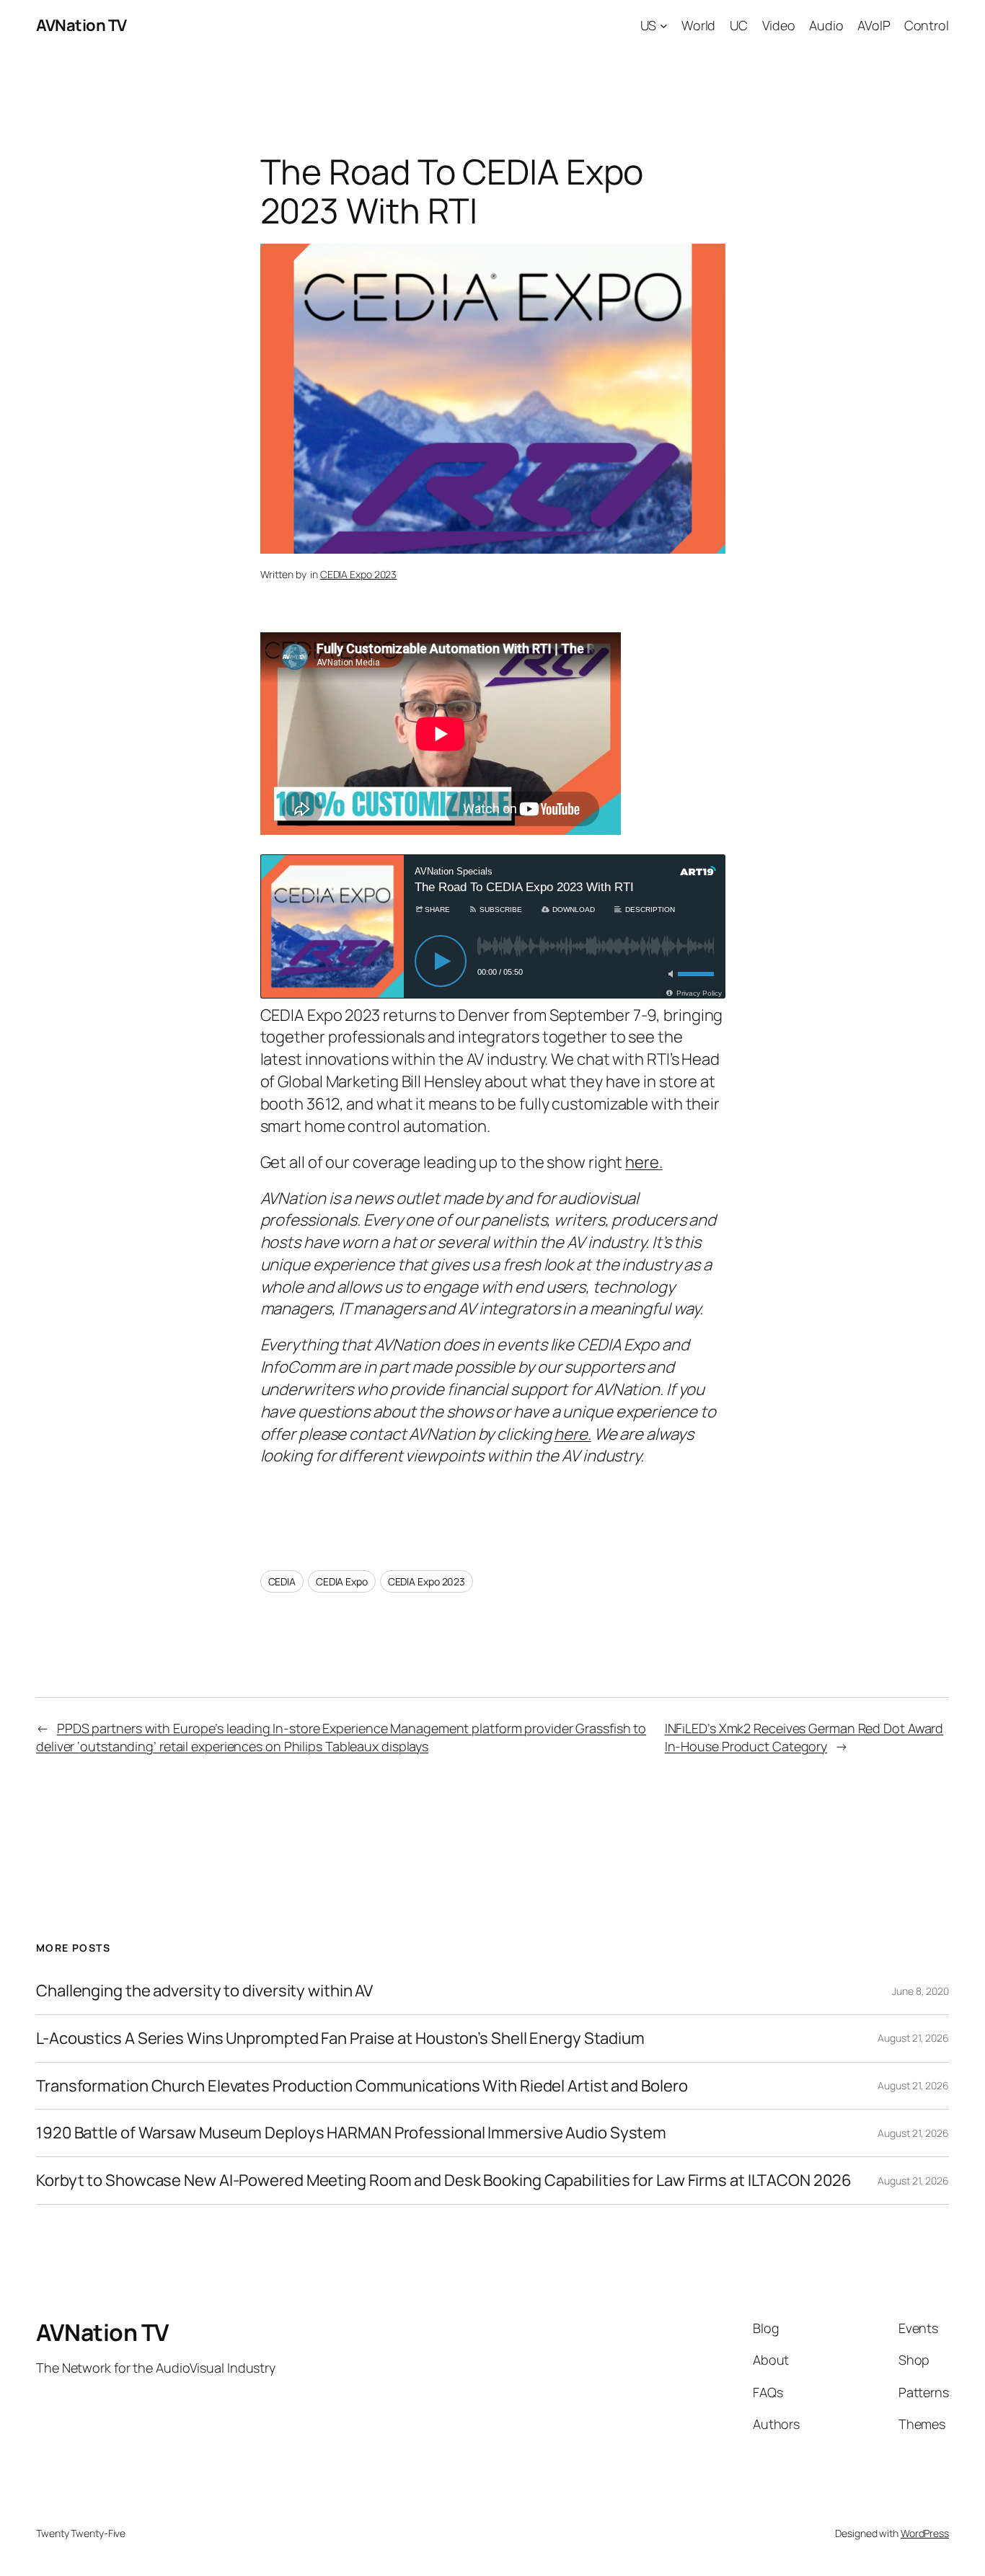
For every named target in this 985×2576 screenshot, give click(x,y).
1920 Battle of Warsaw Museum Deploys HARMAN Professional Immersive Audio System (351, 2133)
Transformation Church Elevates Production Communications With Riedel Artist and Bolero (362, 2086)
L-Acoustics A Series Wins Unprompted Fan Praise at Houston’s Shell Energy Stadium (340, 2039)
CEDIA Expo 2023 (359, 574)
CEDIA (282, 1581)
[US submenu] (664, 26)
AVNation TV (81, 25)
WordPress (925, 2533)
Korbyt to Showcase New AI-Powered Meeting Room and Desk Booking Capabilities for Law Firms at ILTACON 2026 (443, 2181)
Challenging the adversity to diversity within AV (204, 1991)
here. (644, 1162)
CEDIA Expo (342, 1581)
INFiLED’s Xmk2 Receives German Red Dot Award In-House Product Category (804, 1737)
